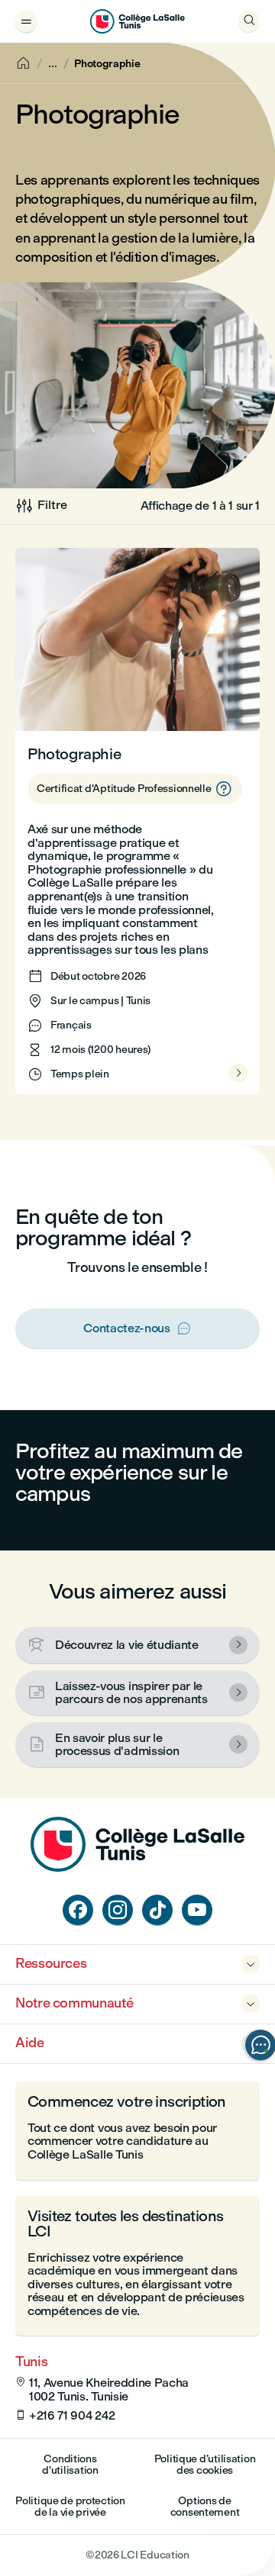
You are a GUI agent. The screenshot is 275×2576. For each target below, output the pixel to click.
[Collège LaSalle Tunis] (137, 21)
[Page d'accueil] (137, 1868)
